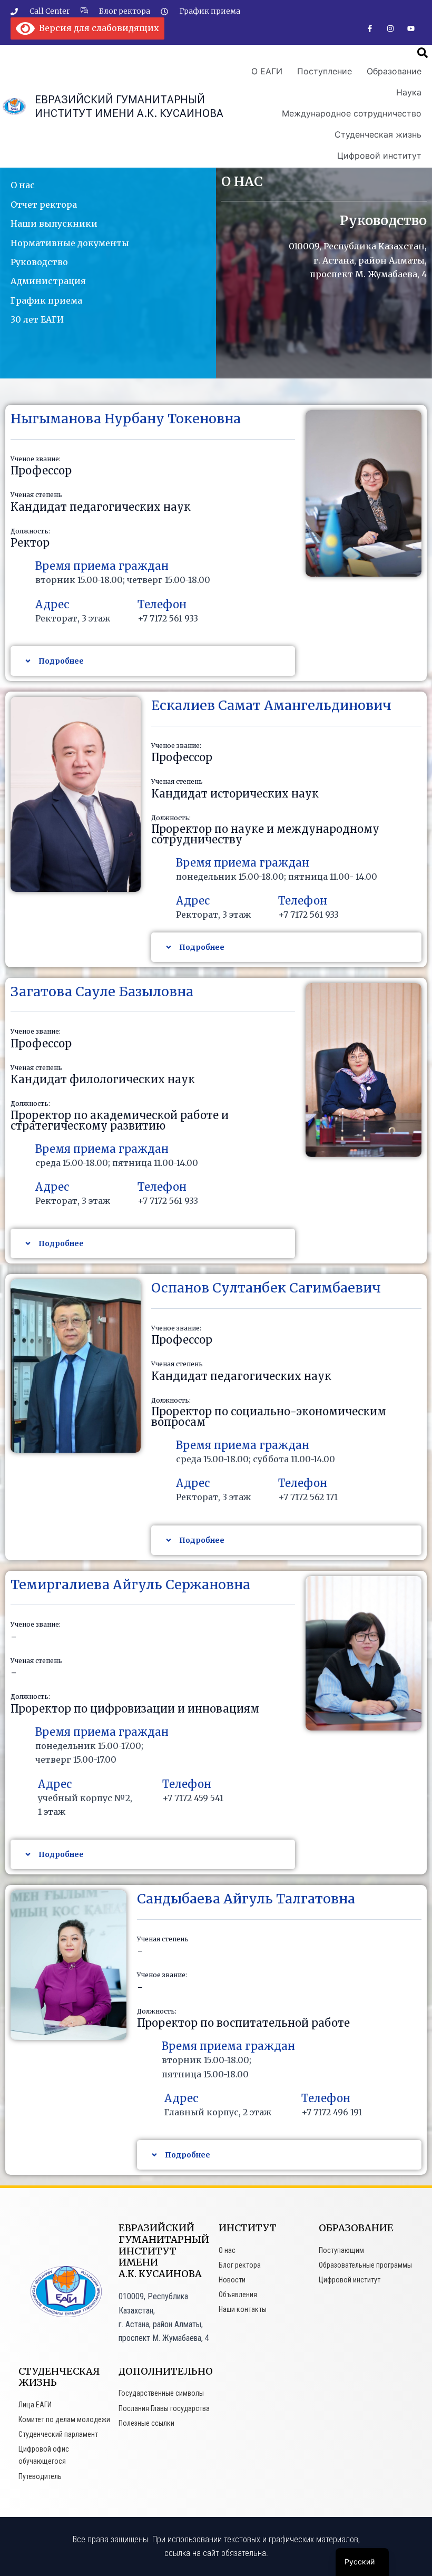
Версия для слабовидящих (97, 28)
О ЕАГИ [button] (267, 71)
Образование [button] (394, 71)
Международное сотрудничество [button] (352, 113)
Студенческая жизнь (378, 134)
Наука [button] (409, 92)
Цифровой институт (379, 155)
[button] (423, 53)
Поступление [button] (325, 71)
